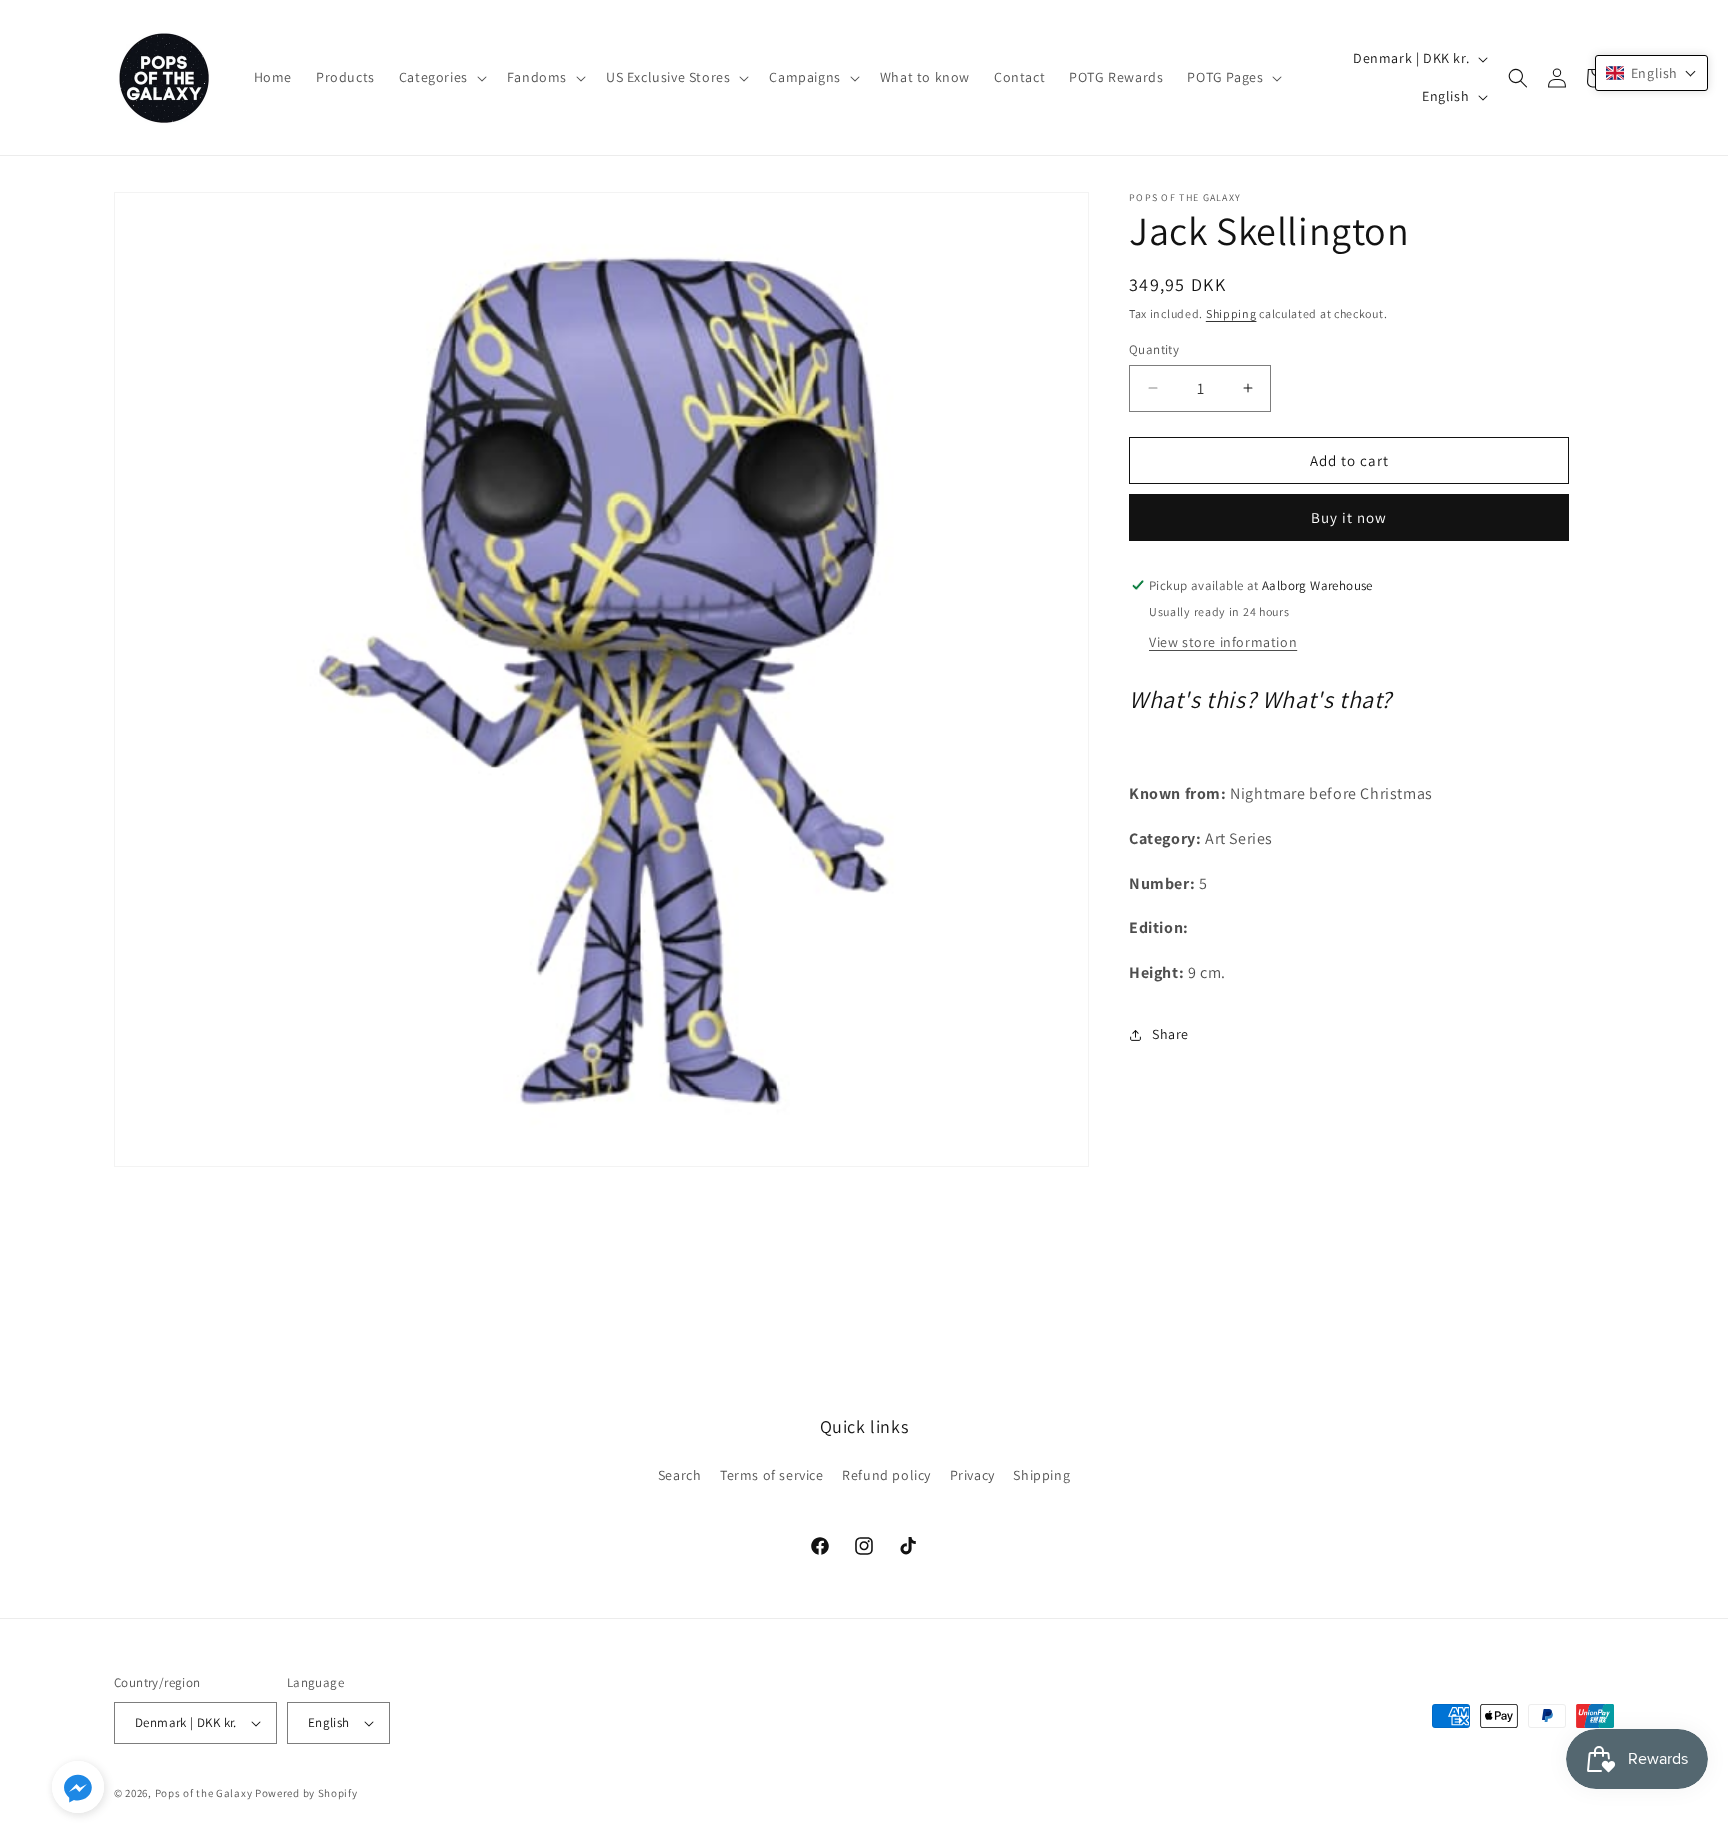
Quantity (1154, 348)
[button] (441, 77)
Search (680, 1475)
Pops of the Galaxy (204, 1793)
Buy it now (1349, 517)
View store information (1223, 642)
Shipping (1231, 313)
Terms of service (772, 1475)
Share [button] (1170, 1034)
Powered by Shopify (306, 1793)
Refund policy (886, 1475)
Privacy (972, 1475)
